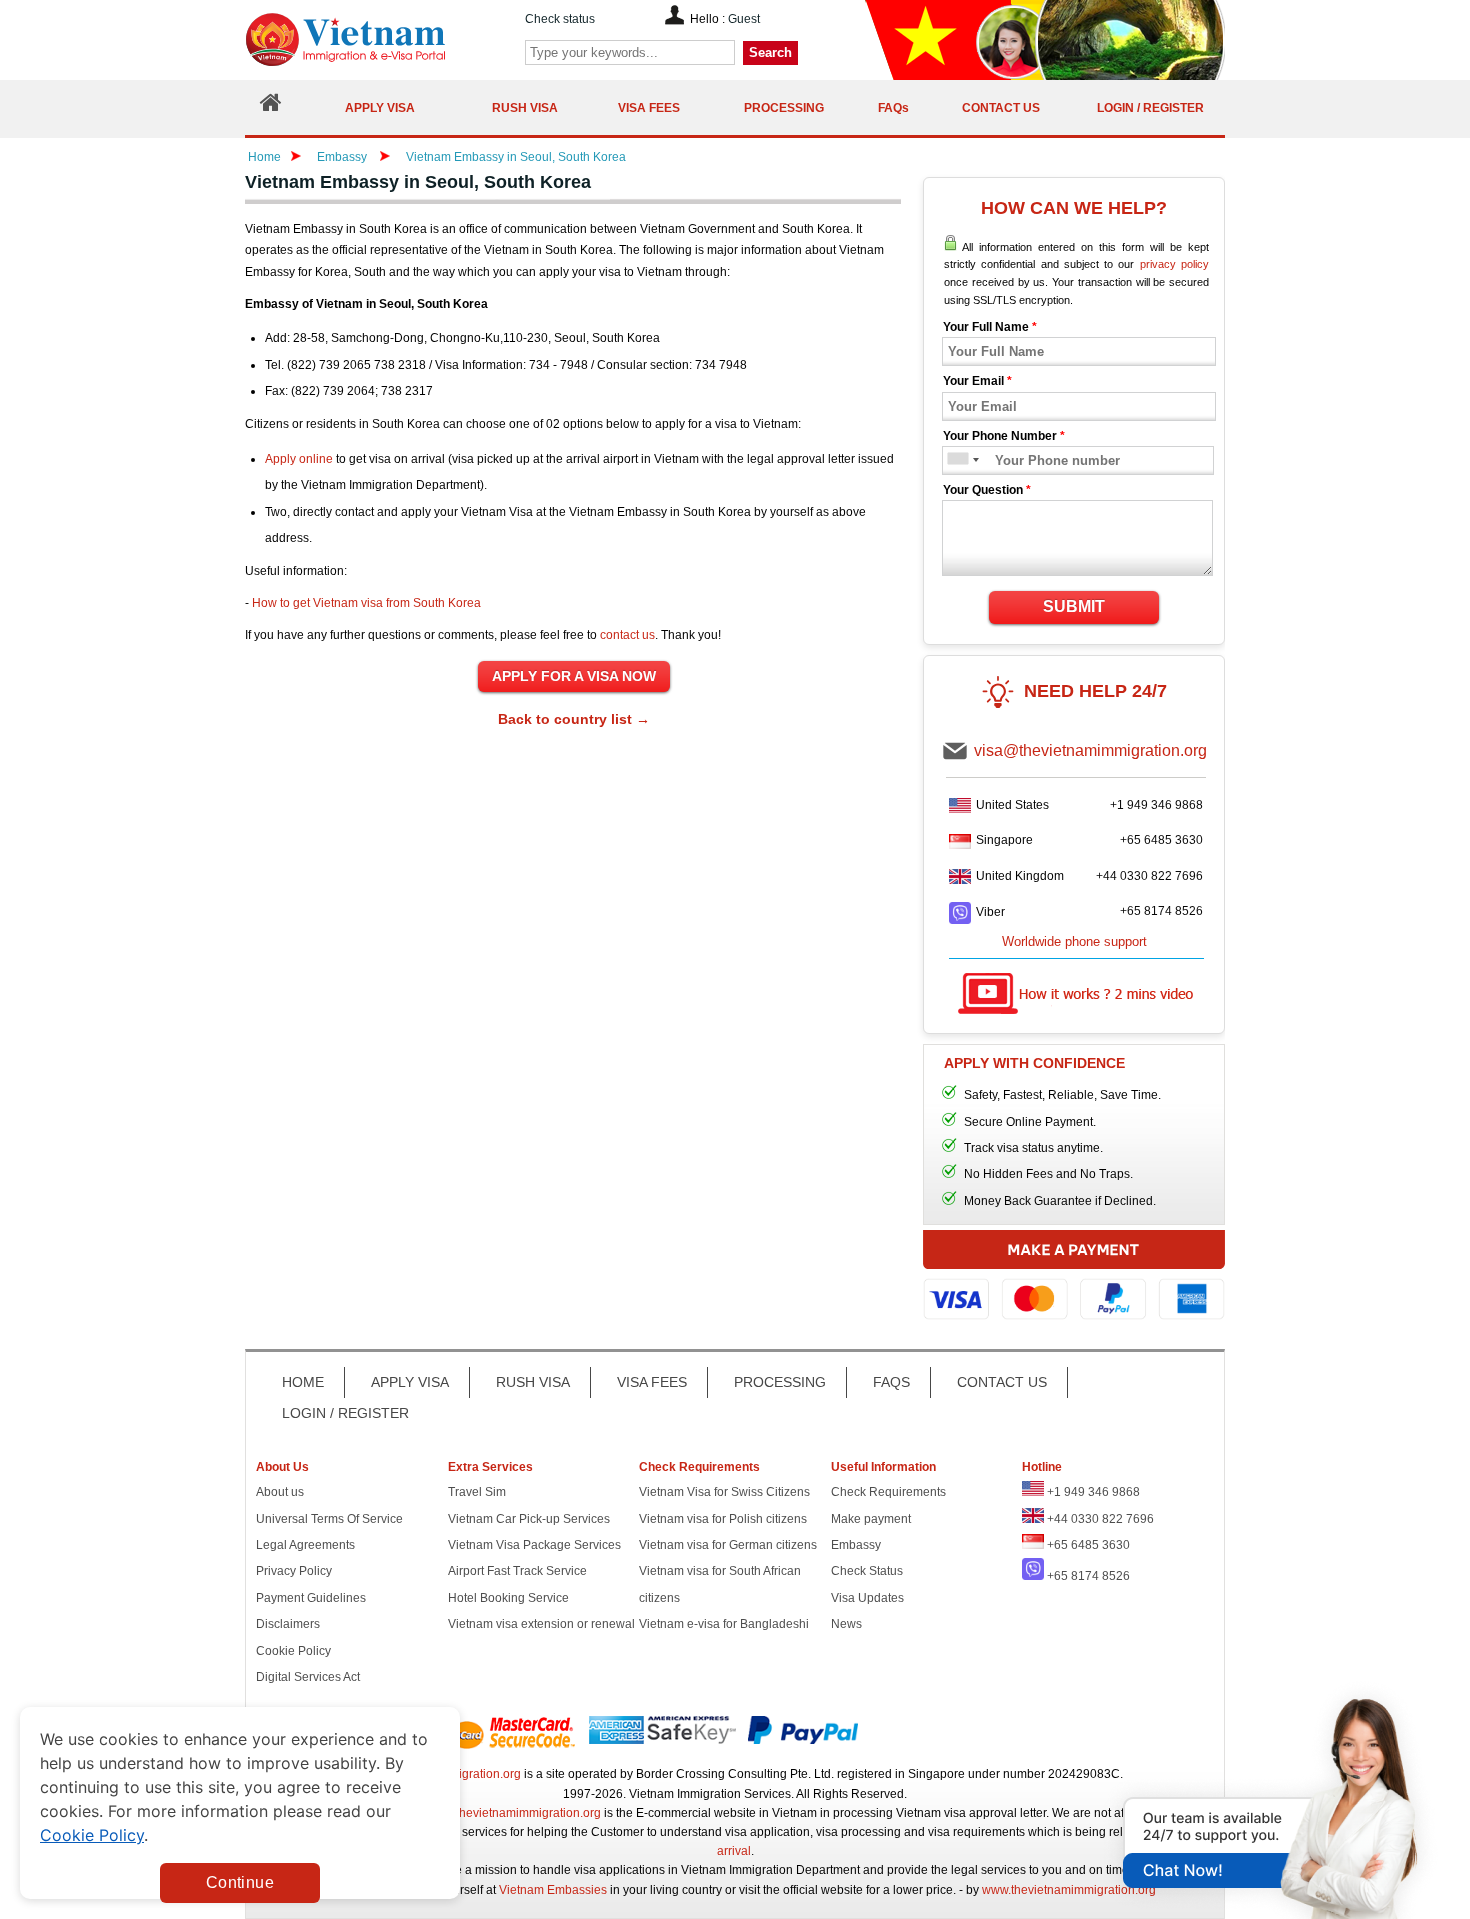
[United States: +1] (956, 460)
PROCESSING (780, 1382)
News (846, 1624)
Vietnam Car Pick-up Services (529, 1519)
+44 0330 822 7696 (1149, 876)
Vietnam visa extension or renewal (541, 1624)
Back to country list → (574, 719)
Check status (560, 19)
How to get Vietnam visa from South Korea (366, 603)
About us (280, 1492)
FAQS (891, 1382)
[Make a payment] (1074, 1284)
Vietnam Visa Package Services (534, 1545)
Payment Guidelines (311, 1598)
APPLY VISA (410, 1382)
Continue (240, 1882)
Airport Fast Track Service (517, 1571)
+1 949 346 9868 (1156, 805)
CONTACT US (1002, 1382)
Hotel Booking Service (508, 1598)
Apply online (299, 459)
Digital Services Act (308, 1677)
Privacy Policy (294, 1571)
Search (770, 52)
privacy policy (1174, 264)
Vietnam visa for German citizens (728, 1545)
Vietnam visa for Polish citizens (723, 1519)
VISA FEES (652, 1382)
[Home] (271, 107)
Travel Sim (477, 1492)
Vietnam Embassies (553, 1890)
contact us (627, 635)
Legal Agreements (305, 1545)
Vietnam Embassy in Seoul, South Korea (516, 157)
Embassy (343, 157)
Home (264, 157)
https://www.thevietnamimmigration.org (379, 39)
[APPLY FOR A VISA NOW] (574, 677)
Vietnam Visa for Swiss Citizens (724, 1492)
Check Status (867, 1571)
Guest (744, 19)
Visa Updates (867, 1598)
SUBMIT (1074, 606)
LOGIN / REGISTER (345, 1413)
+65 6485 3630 (1161, 840)
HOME (303, 1382)
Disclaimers (288, 1624)
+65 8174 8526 (1161, 911)
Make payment (871, 1519)
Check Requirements (888, 1492)
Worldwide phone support (1074, 941)
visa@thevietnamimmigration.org (1090, 750)
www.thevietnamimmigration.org (514, 1813)
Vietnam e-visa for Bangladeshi (724, 1624)
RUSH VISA (533, 1382)
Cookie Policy (293, 1651)
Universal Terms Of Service (329, 1519)
